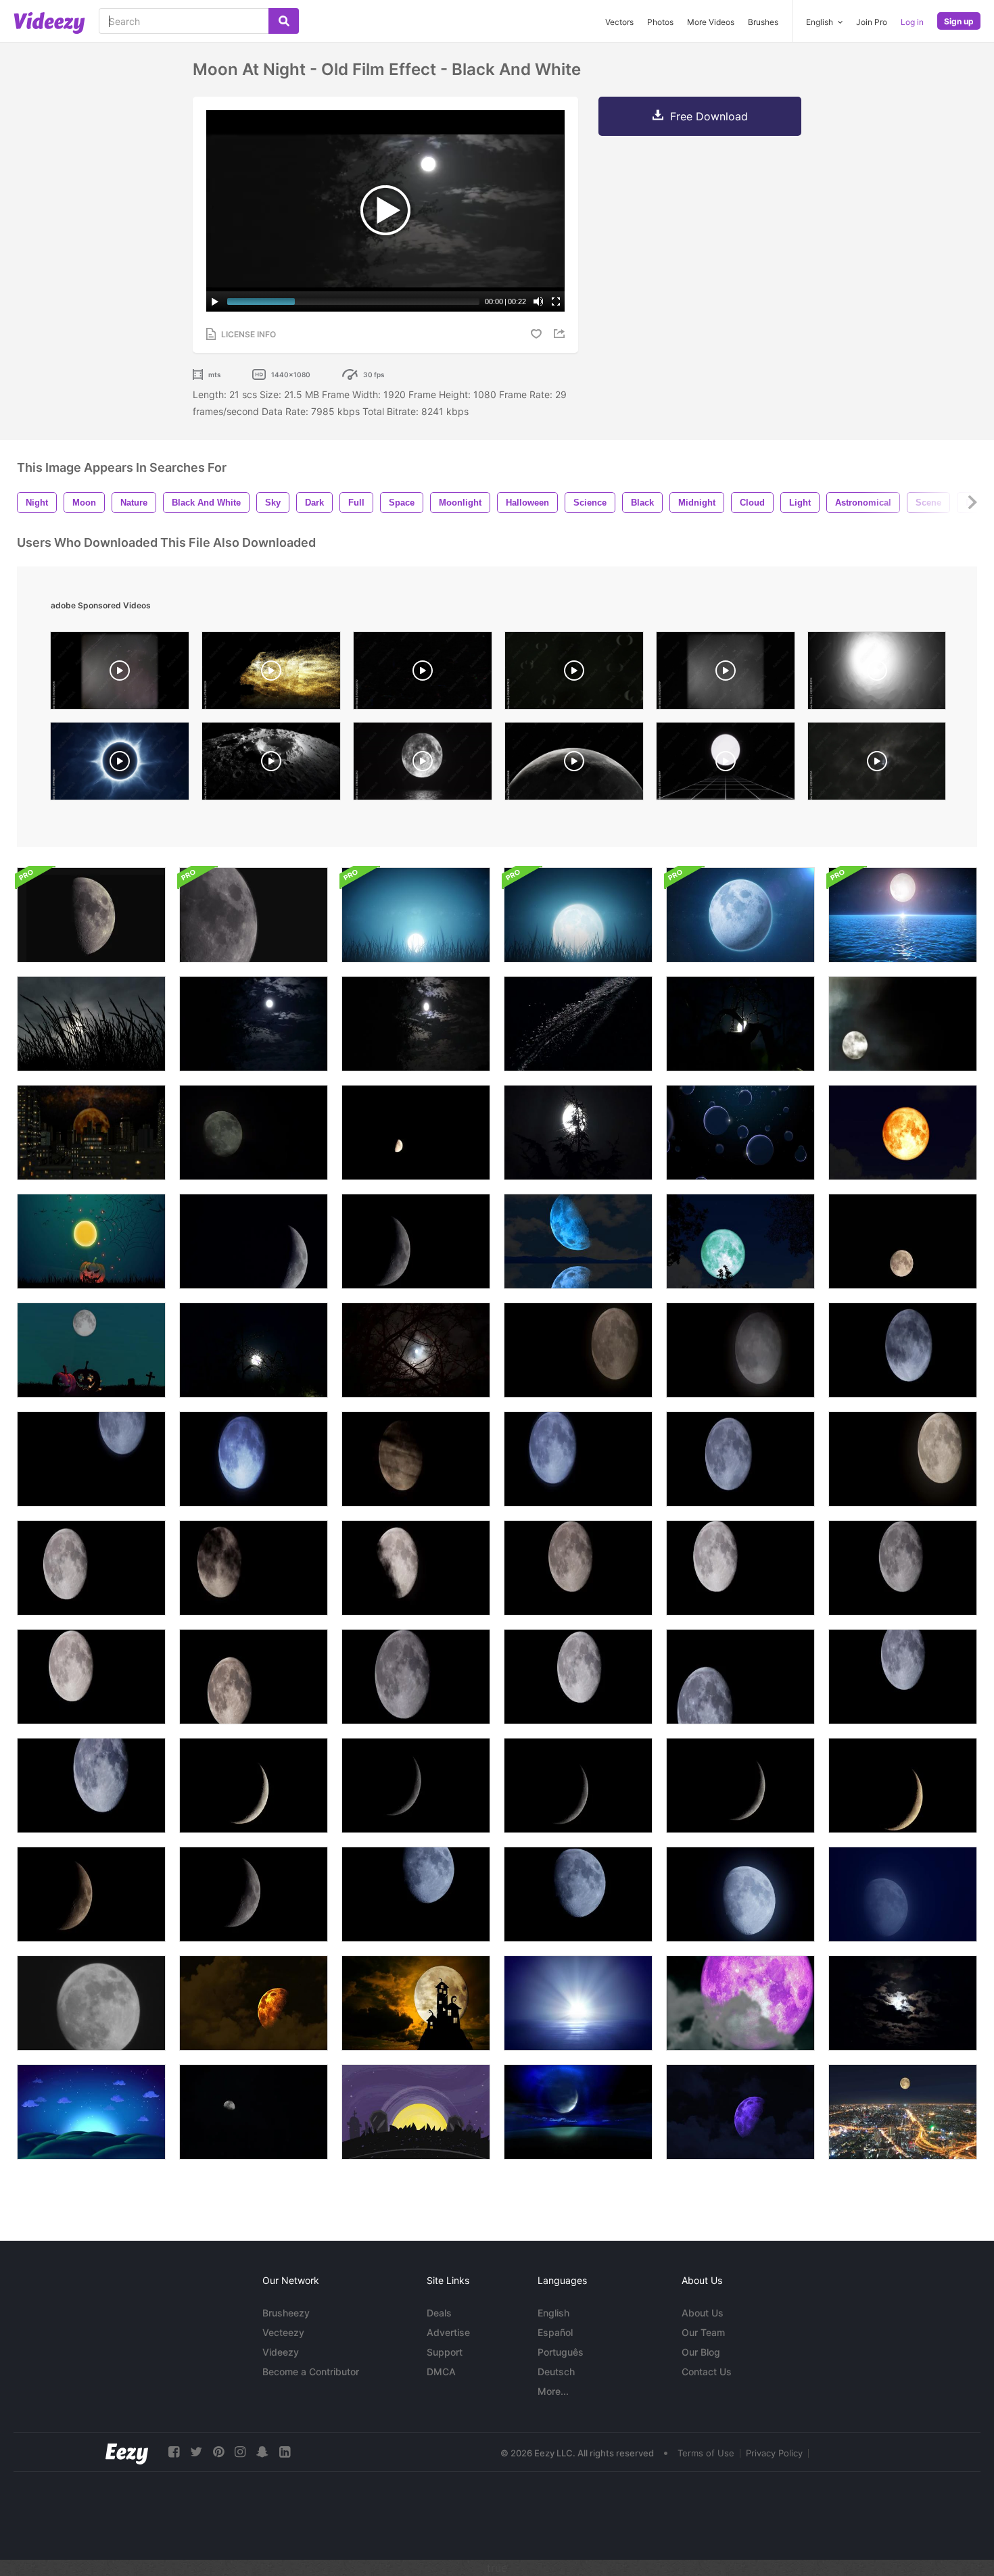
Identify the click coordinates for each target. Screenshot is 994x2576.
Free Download (709, 116)
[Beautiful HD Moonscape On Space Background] (740, 915)
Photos (660, 22)
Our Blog (701, 2352)
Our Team (703, 2332)
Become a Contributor (311, 2372)
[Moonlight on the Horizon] (578, 2003)
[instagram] (240, 2452)
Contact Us (707, 2372)
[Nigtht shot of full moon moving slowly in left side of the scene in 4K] (740, 1568)
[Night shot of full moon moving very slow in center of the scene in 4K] (578, 1677)
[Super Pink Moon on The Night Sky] (740, 2003)
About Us (703, 2313)
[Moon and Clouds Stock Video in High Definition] (903, 1024)
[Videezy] (49, 23)
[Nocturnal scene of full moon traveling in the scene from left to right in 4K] (740, 1677)
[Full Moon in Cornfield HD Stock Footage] (254, 1350)
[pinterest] (218, 2452)
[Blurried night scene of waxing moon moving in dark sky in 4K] (903, 1894)
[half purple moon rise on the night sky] (740, 2112)
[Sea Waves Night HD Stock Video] (578, 1024)
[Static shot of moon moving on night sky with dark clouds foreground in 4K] (578, 1350)
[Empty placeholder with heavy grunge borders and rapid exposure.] (574, 674)
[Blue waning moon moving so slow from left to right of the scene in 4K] (416, 1894)
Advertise (448, 2332)
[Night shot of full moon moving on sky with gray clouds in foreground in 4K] (903, 1350)
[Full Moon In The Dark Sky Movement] (903, 1241)
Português (561, 2352)
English (553, 2313)
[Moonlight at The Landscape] (578, 2112)
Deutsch (556, 2372)
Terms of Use (706, 2453)
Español (555, 2332)
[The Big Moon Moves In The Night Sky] (91, 2003)
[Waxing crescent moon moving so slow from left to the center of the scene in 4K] (254, 1894)
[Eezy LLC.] (127, 2452)
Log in (912, 22)
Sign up (959, 21)
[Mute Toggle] (538, 301)
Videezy (281, 2352)
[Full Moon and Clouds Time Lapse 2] (254, 1133)
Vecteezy (283, 2332)
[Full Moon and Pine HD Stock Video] (578, 1133)
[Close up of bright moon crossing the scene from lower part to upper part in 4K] (91, 1677)
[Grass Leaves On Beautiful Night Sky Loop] (416, 915)
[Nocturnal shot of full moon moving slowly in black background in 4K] (578, 1568)
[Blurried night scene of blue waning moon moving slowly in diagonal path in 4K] (740, 1894)
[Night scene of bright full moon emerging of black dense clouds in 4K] (416, 1568)
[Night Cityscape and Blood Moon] (91, 1133)
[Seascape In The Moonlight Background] (903, 915)
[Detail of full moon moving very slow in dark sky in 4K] (416, 1677)
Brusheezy (286, 2313)
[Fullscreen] (556, 301)
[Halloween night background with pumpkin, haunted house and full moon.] (91, 1350)
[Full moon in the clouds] (254, 2112)
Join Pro (872, 22)
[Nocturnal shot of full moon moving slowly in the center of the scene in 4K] (903, 1568)
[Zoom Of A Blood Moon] (903, 1133)
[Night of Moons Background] (740, 1133)
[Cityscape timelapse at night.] (903, 2112)
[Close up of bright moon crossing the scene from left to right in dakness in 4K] (254, 1677)
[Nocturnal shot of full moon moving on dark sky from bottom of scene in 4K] (740, 1350)
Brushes (763, 22)
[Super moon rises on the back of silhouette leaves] (740, 1241)
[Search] (284, 21)
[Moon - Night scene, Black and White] (416, 1024)
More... (553, 2391)
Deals (439, 2313)
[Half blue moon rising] (578, 1241)
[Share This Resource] (561, 334)
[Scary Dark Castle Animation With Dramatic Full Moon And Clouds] (416, 2003)
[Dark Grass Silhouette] (91, 1024)
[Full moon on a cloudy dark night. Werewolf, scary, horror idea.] (877, 764)
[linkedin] (285, 2452)
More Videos (711, 22)
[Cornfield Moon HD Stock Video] (740, 1024)
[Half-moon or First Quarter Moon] (91, 915)
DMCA (441, 2372)
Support (445, 2352)
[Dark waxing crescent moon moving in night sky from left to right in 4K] (416, 1785)
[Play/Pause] (215, 301)
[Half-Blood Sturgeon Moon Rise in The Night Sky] (254, 2003)
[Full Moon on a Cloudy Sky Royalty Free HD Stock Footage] (903, 2003)
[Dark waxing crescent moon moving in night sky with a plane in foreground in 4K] (740, 1785)
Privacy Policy (774, 2453)
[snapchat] (262, 2452)
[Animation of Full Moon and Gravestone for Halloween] (416, 2112)
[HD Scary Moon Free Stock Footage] (416, 1350)
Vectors (619, 22)
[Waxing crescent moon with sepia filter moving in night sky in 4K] (903, 1785)
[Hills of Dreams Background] (91, 2112)
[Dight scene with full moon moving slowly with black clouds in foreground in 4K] (254, 1568)
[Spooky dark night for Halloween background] (91, 1241)
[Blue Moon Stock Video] (254, 1024)
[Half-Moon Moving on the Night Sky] (416, 1133)
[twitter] (196, 2452)
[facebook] (174, 2452)
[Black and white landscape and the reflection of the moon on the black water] (423, 764)
